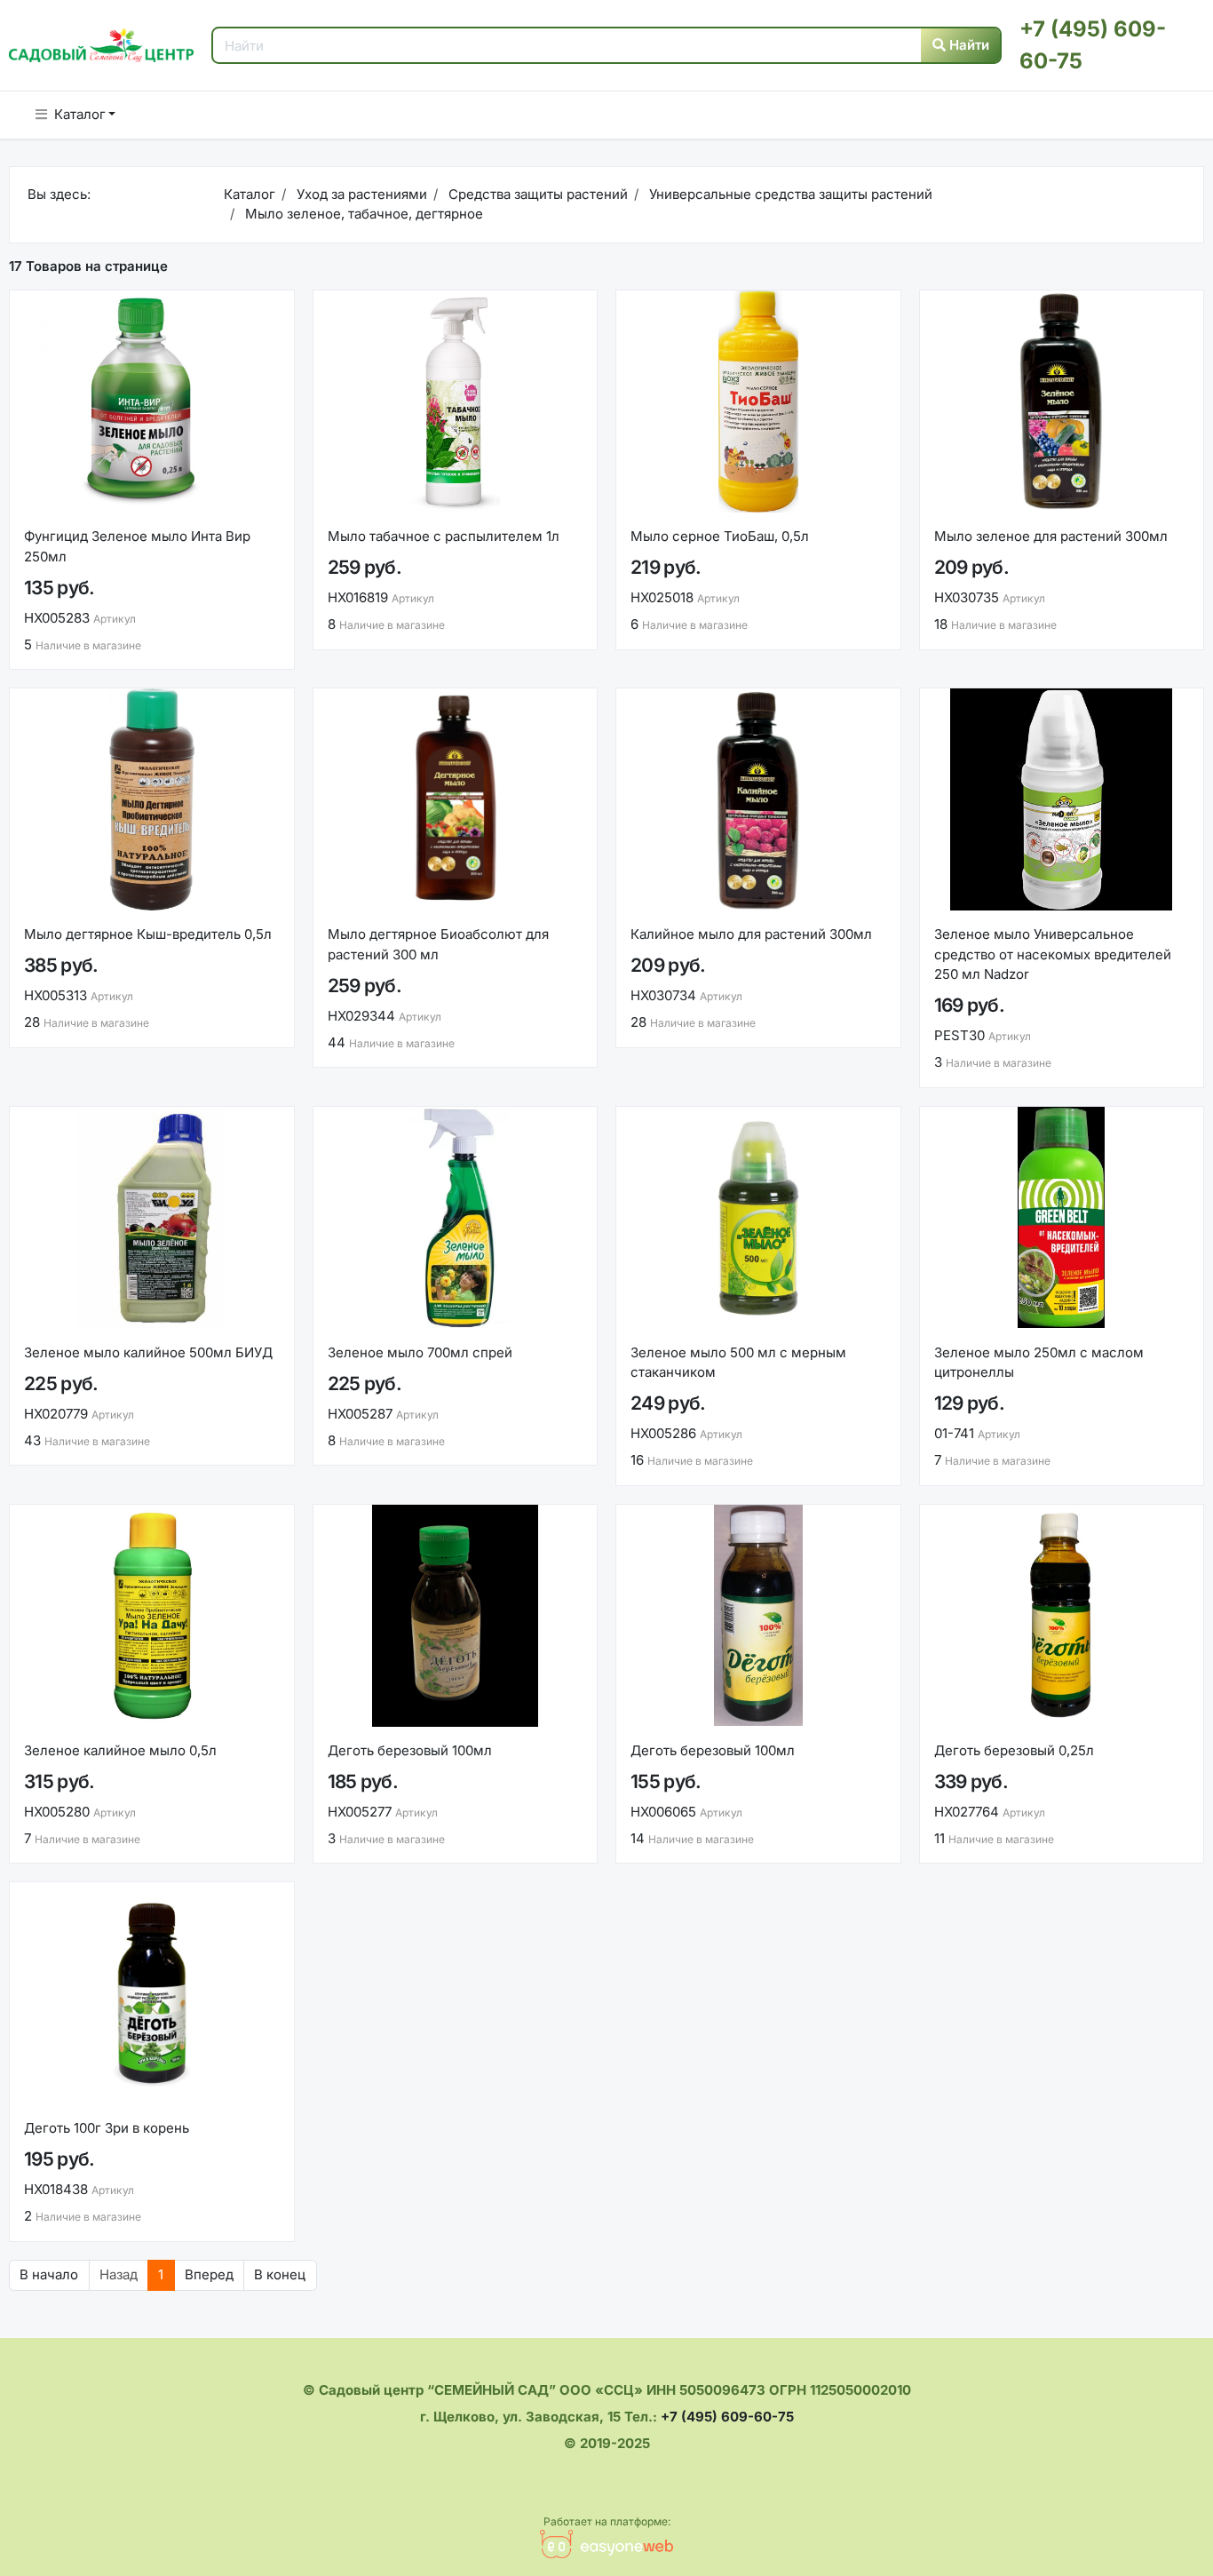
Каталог (80, 114)
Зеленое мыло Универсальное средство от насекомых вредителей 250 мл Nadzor (1053, 954)
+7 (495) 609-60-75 (727, 2417)
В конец (280, 2274)
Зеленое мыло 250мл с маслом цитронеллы (1039, 1363)
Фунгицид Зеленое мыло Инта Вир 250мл (137, 546)
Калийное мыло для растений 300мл (751, 934)
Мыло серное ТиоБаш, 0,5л (720, 536)
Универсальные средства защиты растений (789, 194)
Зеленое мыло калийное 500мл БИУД (148, 1352)
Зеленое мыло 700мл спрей (420, 1352)
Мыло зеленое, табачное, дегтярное (362, 214)
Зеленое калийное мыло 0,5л (120, 1750)
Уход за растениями (360, 194)
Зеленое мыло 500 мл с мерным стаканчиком (738, 1363)
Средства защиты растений (536, 194)
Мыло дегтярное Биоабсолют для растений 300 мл (438, 944)
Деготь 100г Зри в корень (107, 2128)
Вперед (209, 2274)
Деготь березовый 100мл (410, 1750)
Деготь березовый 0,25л (1014, 1750)
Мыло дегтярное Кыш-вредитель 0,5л (148, 934)
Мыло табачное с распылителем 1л (444, 536)
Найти (967, 45)
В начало (49, 2274)
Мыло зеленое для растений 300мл (1051, 536)
